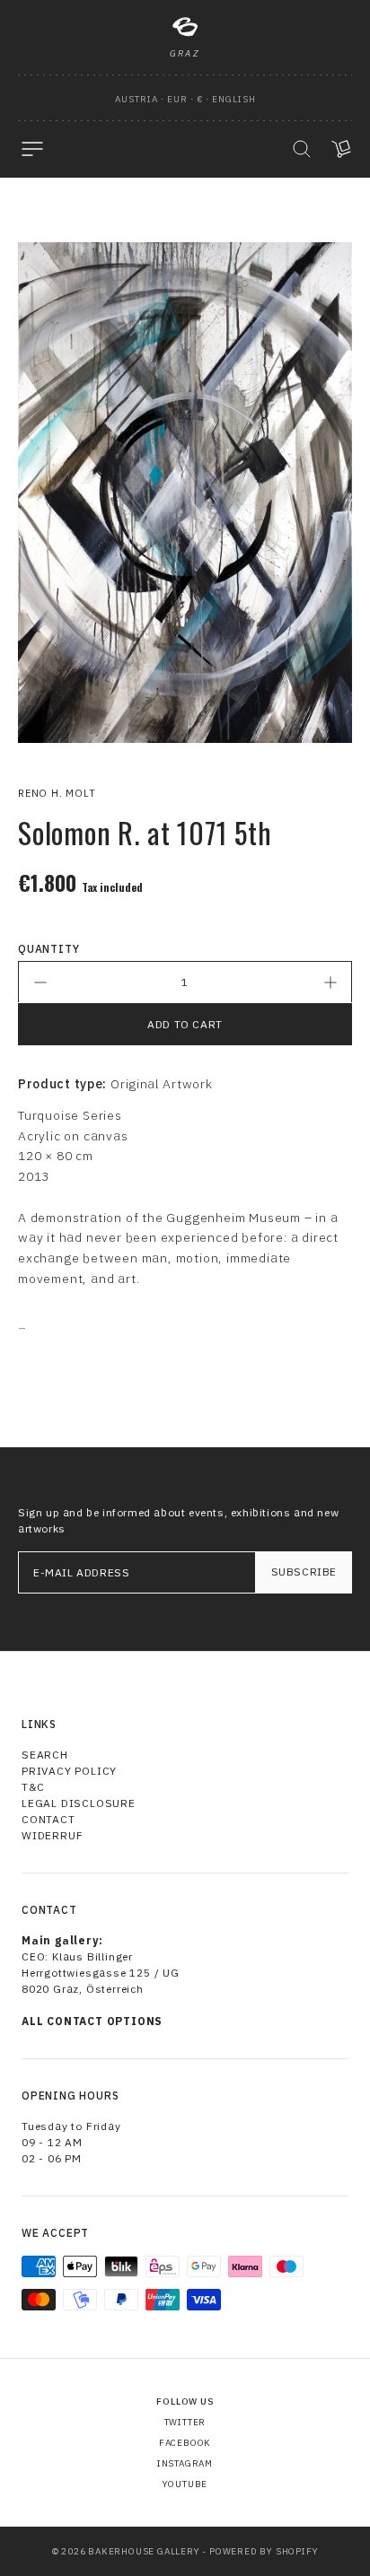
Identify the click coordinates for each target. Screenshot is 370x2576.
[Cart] (341, 149)
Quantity (48, 949)
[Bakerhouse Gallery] (185, 27)
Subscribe (304, 1572)
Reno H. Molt (57, 793)
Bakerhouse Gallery (144, 2551)
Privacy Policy (69, 1771)
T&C (33, 1787)
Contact (48, 1819)
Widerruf (52, 1835)
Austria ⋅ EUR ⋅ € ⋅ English (185, 99)
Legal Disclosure (79, 1803)
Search (45, 1755)
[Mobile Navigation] (32, 149)
